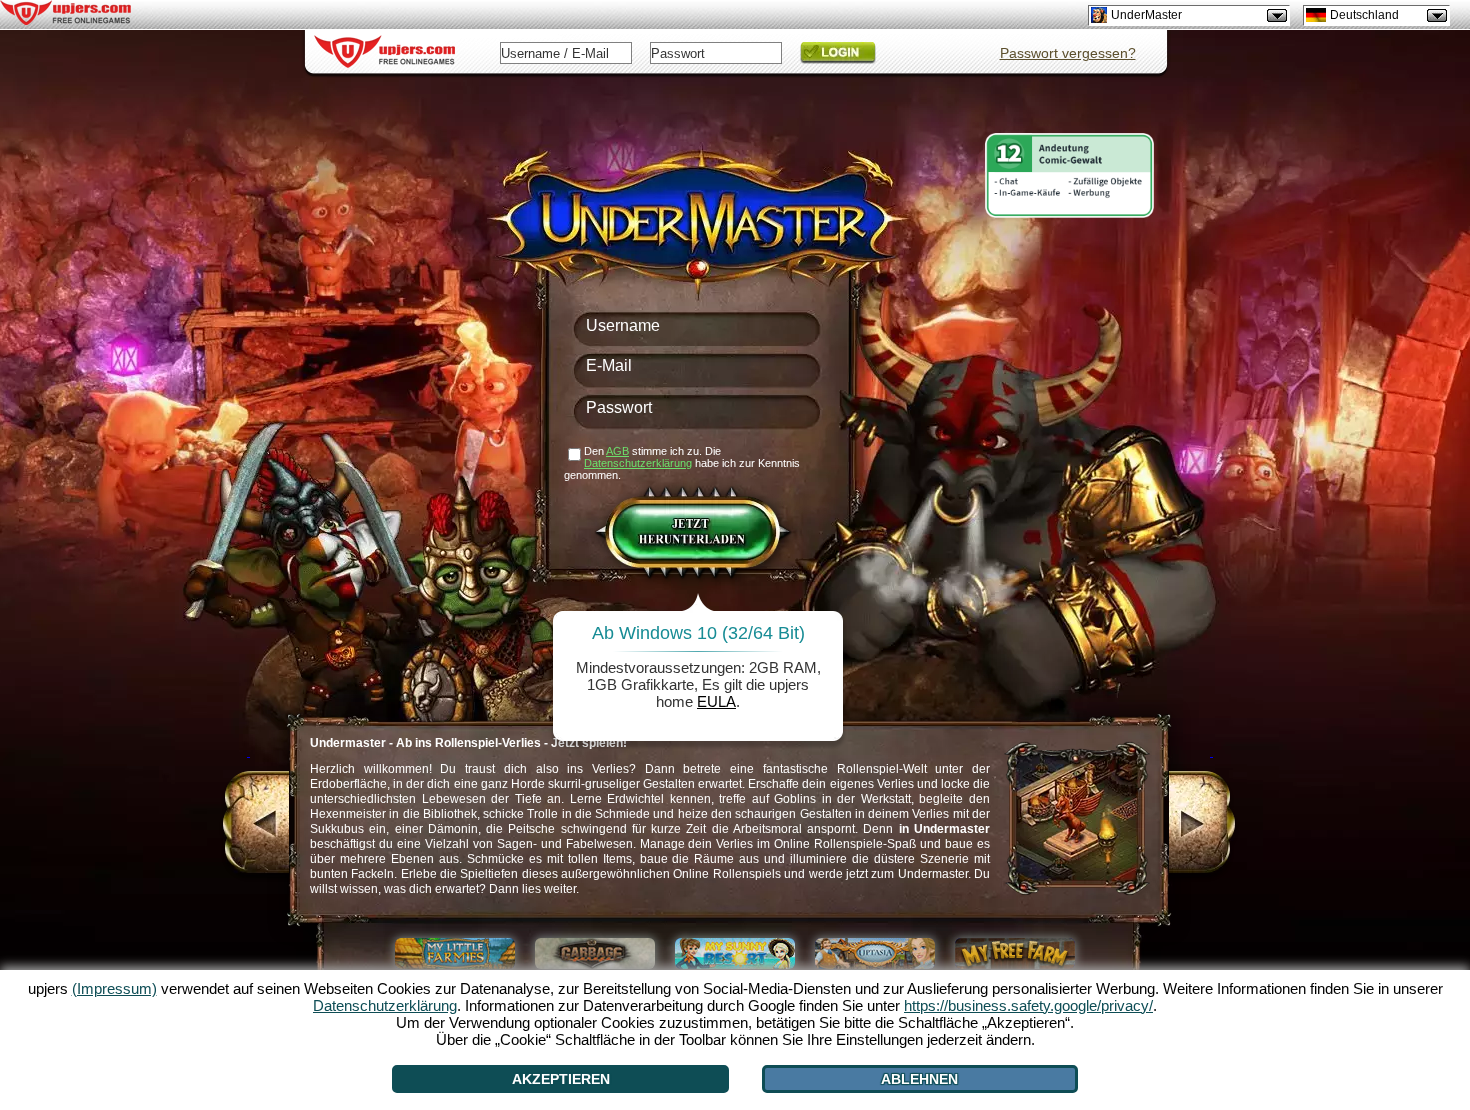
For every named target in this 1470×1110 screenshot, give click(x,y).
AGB (617, 451)
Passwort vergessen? (1068, 53)
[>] (1211, 825)
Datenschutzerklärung (638, 463)
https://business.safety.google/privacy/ (1028, 1005)
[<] (248, 825)
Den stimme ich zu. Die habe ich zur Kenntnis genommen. (682, 463)
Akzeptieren (561, 1079)
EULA (716, 701)
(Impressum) (114, 988)
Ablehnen (919, 1079)
